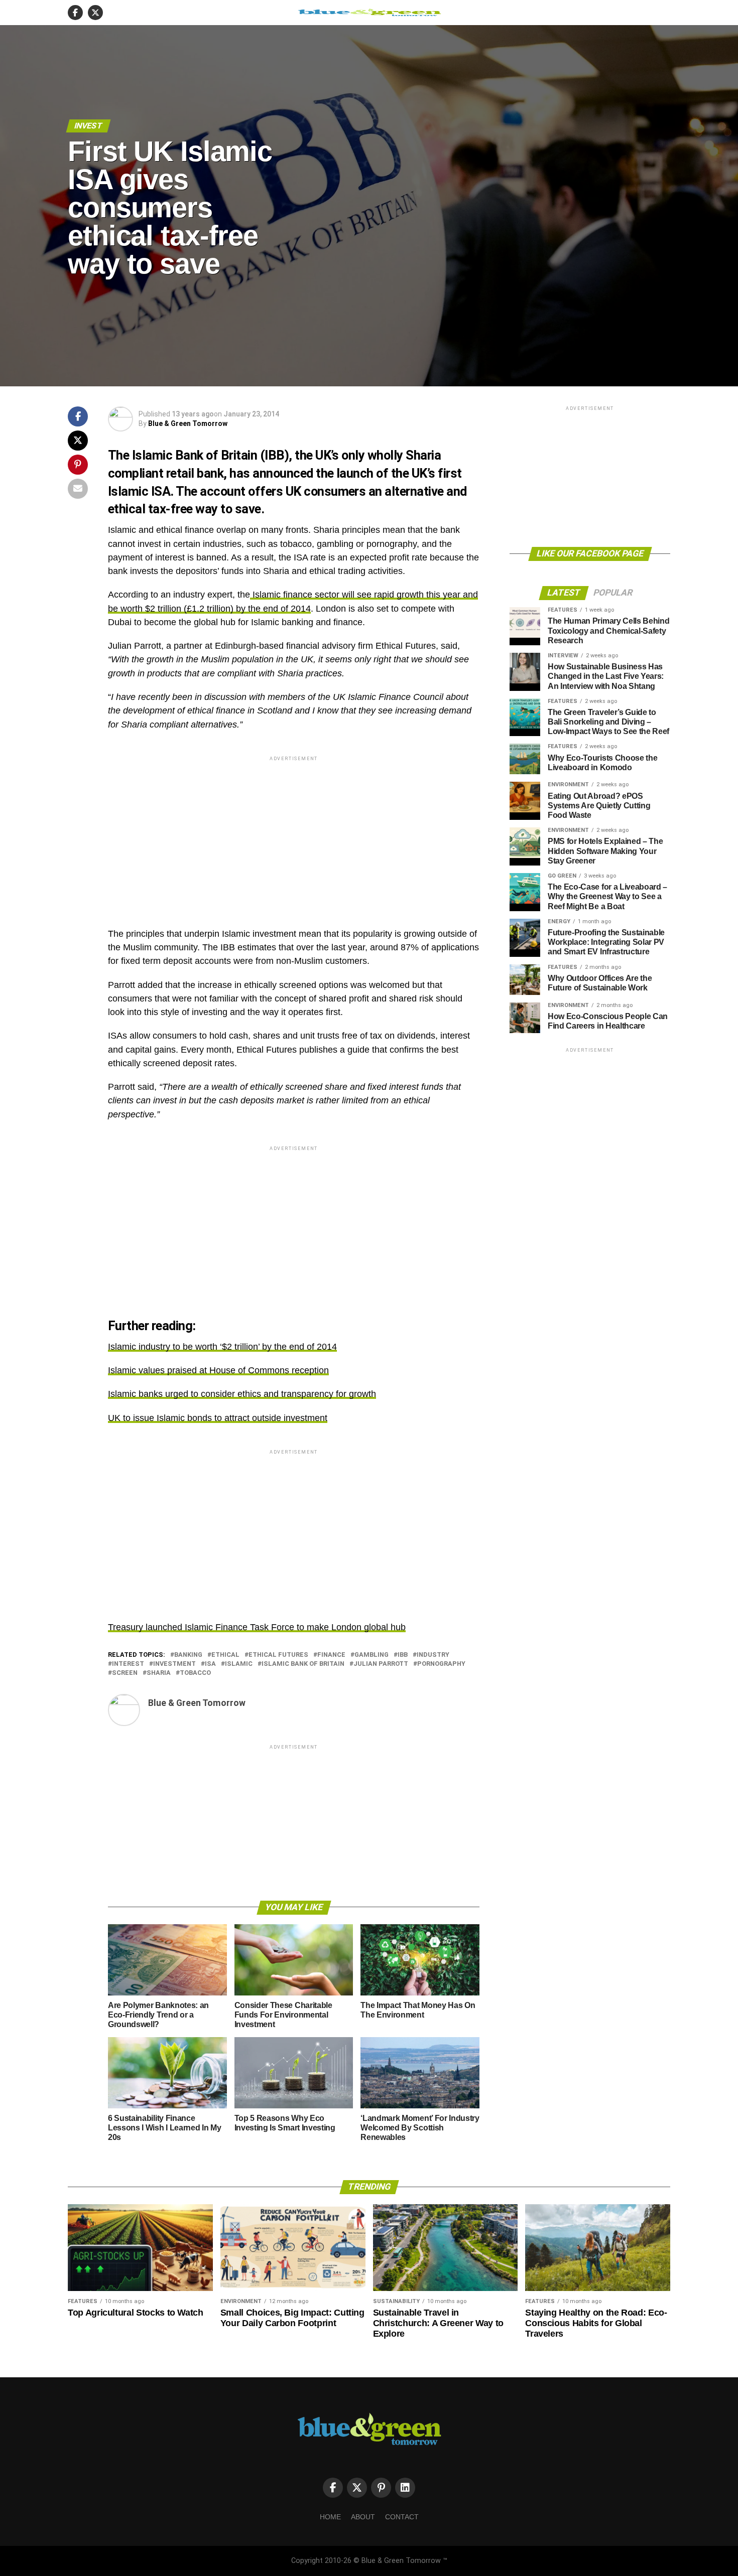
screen (125, 1673)
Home (330, 2517)
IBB (403, 1655)
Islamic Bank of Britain (303, 1664)
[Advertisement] (294, 833)
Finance (331, 1655)
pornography (441, 1664)
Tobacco (195, 1673)
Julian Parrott (381, 1664)
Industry (433, 1655)
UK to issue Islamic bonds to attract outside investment (218, 1418)
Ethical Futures (278, 1655)
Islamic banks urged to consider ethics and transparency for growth (242, 1394)
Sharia (159, 1673)
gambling (372, 1655)
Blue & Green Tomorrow (188, 423)
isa (210, 1664)
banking (188, 1655)
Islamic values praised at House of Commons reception (218, 1370)
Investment (174, 1664)
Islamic (239, 1664)
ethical (225, 1655)
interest (128, 1664)
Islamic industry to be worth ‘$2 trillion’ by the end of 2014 (222, 1347)
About (363, 2517)
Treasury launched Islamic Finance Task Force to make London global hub (257, 1627)
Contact (402, 2517)
